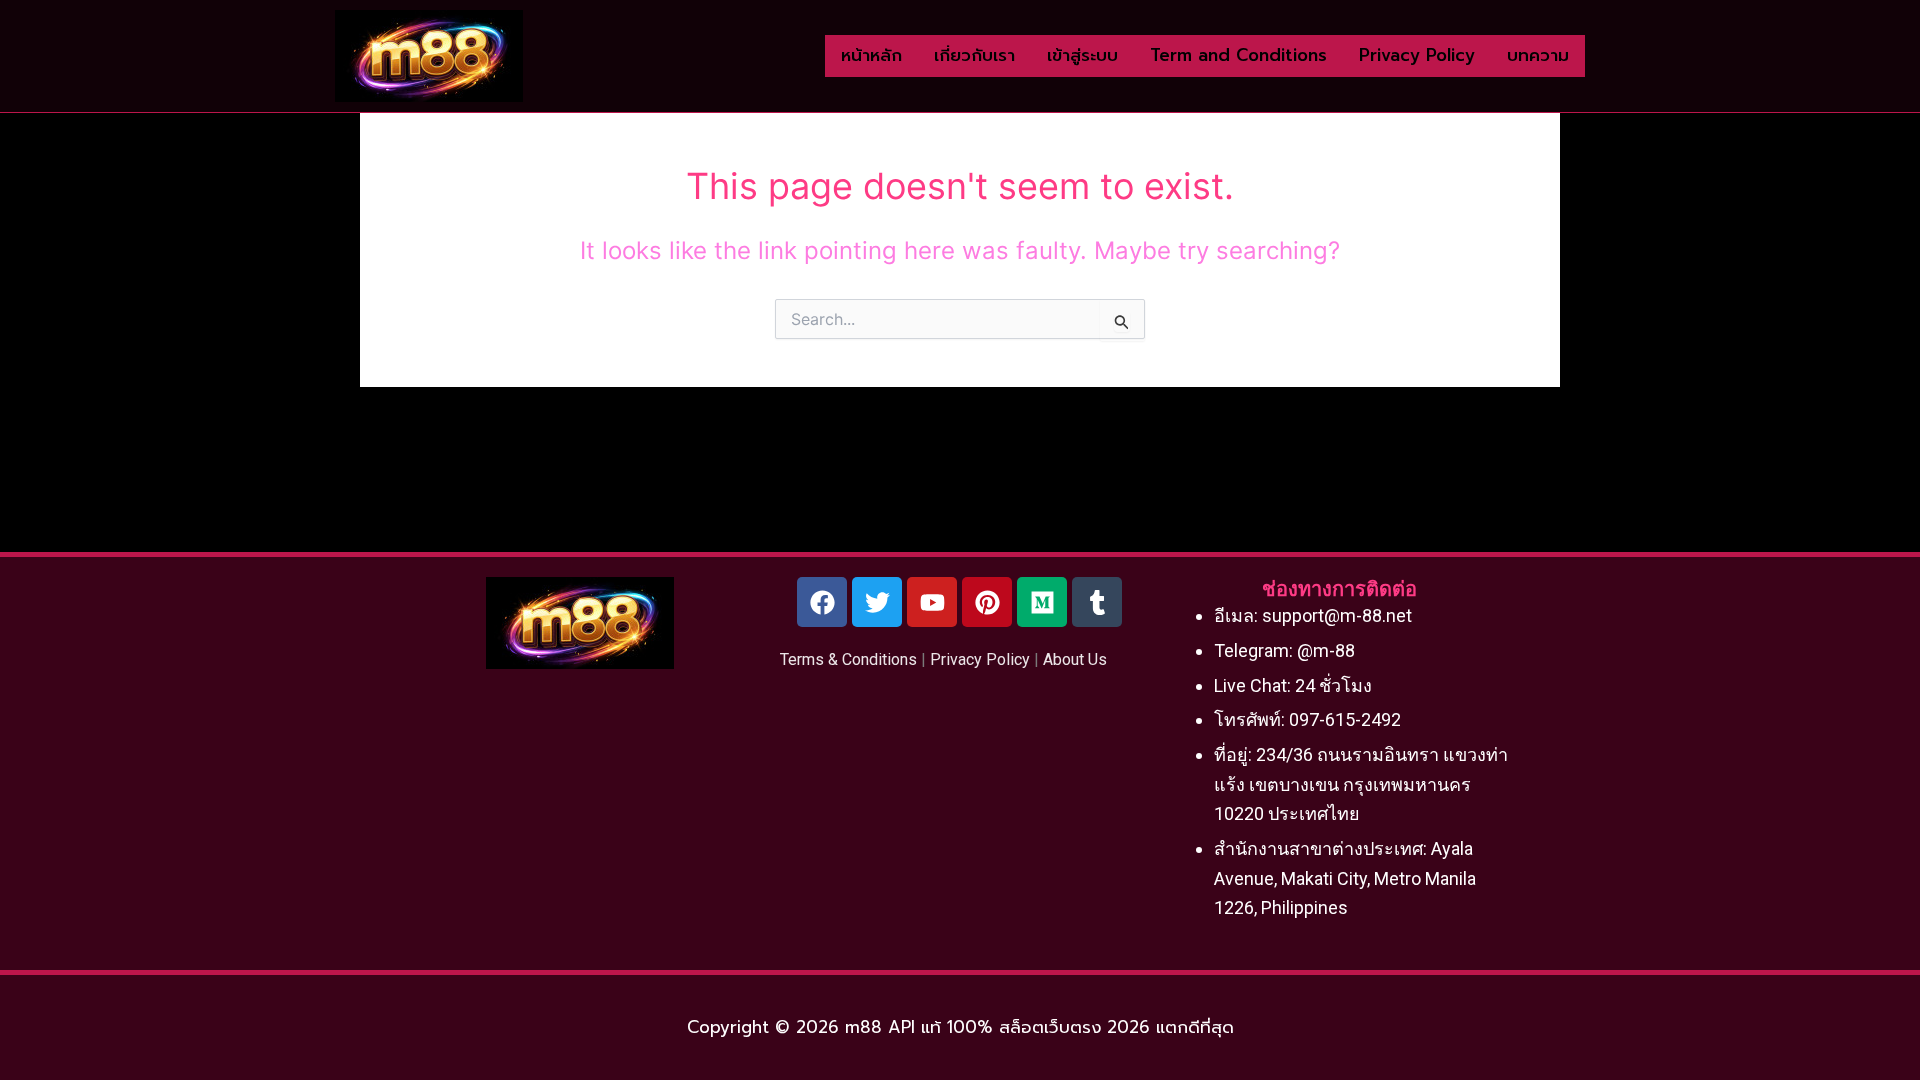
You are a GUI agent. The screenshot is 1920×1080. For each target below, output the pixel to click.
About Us (1075, 659)
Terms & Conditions (848, 659)
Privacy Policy (980, 659)
